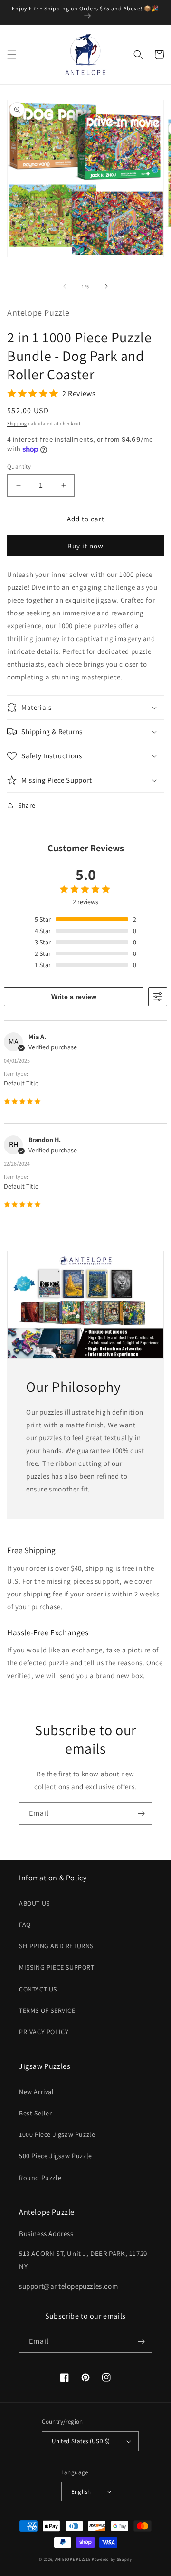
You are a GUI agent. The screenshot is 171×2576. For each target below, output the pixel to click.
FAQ (25, 1925)
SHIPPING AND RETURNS (56, 1946)
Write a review (74, 997)
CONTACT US (38, 1989)
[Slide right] (106, 286)
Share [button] (27, 805)
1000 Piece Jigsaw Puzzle (57, 2134)
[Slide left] (65, 286)
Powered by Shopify (112, 2559)
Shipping (17, 423)
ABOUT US (34, 1903)
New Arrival (37, 2092)
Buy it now (85, 546)
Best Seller (36, 2113)
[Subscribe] (141, 1814)
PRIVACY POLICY (44, 2032)
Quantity (19, 467)
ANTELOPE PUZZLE (73, 2559)
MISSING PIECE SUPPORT (57, 1967)
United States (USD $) (81, 2441)
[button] (12, 55)
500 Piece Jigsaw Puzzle (56, 2156)
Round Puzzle (40, 2178)
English (81, 2492)
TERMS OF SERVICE (47, 2010)
